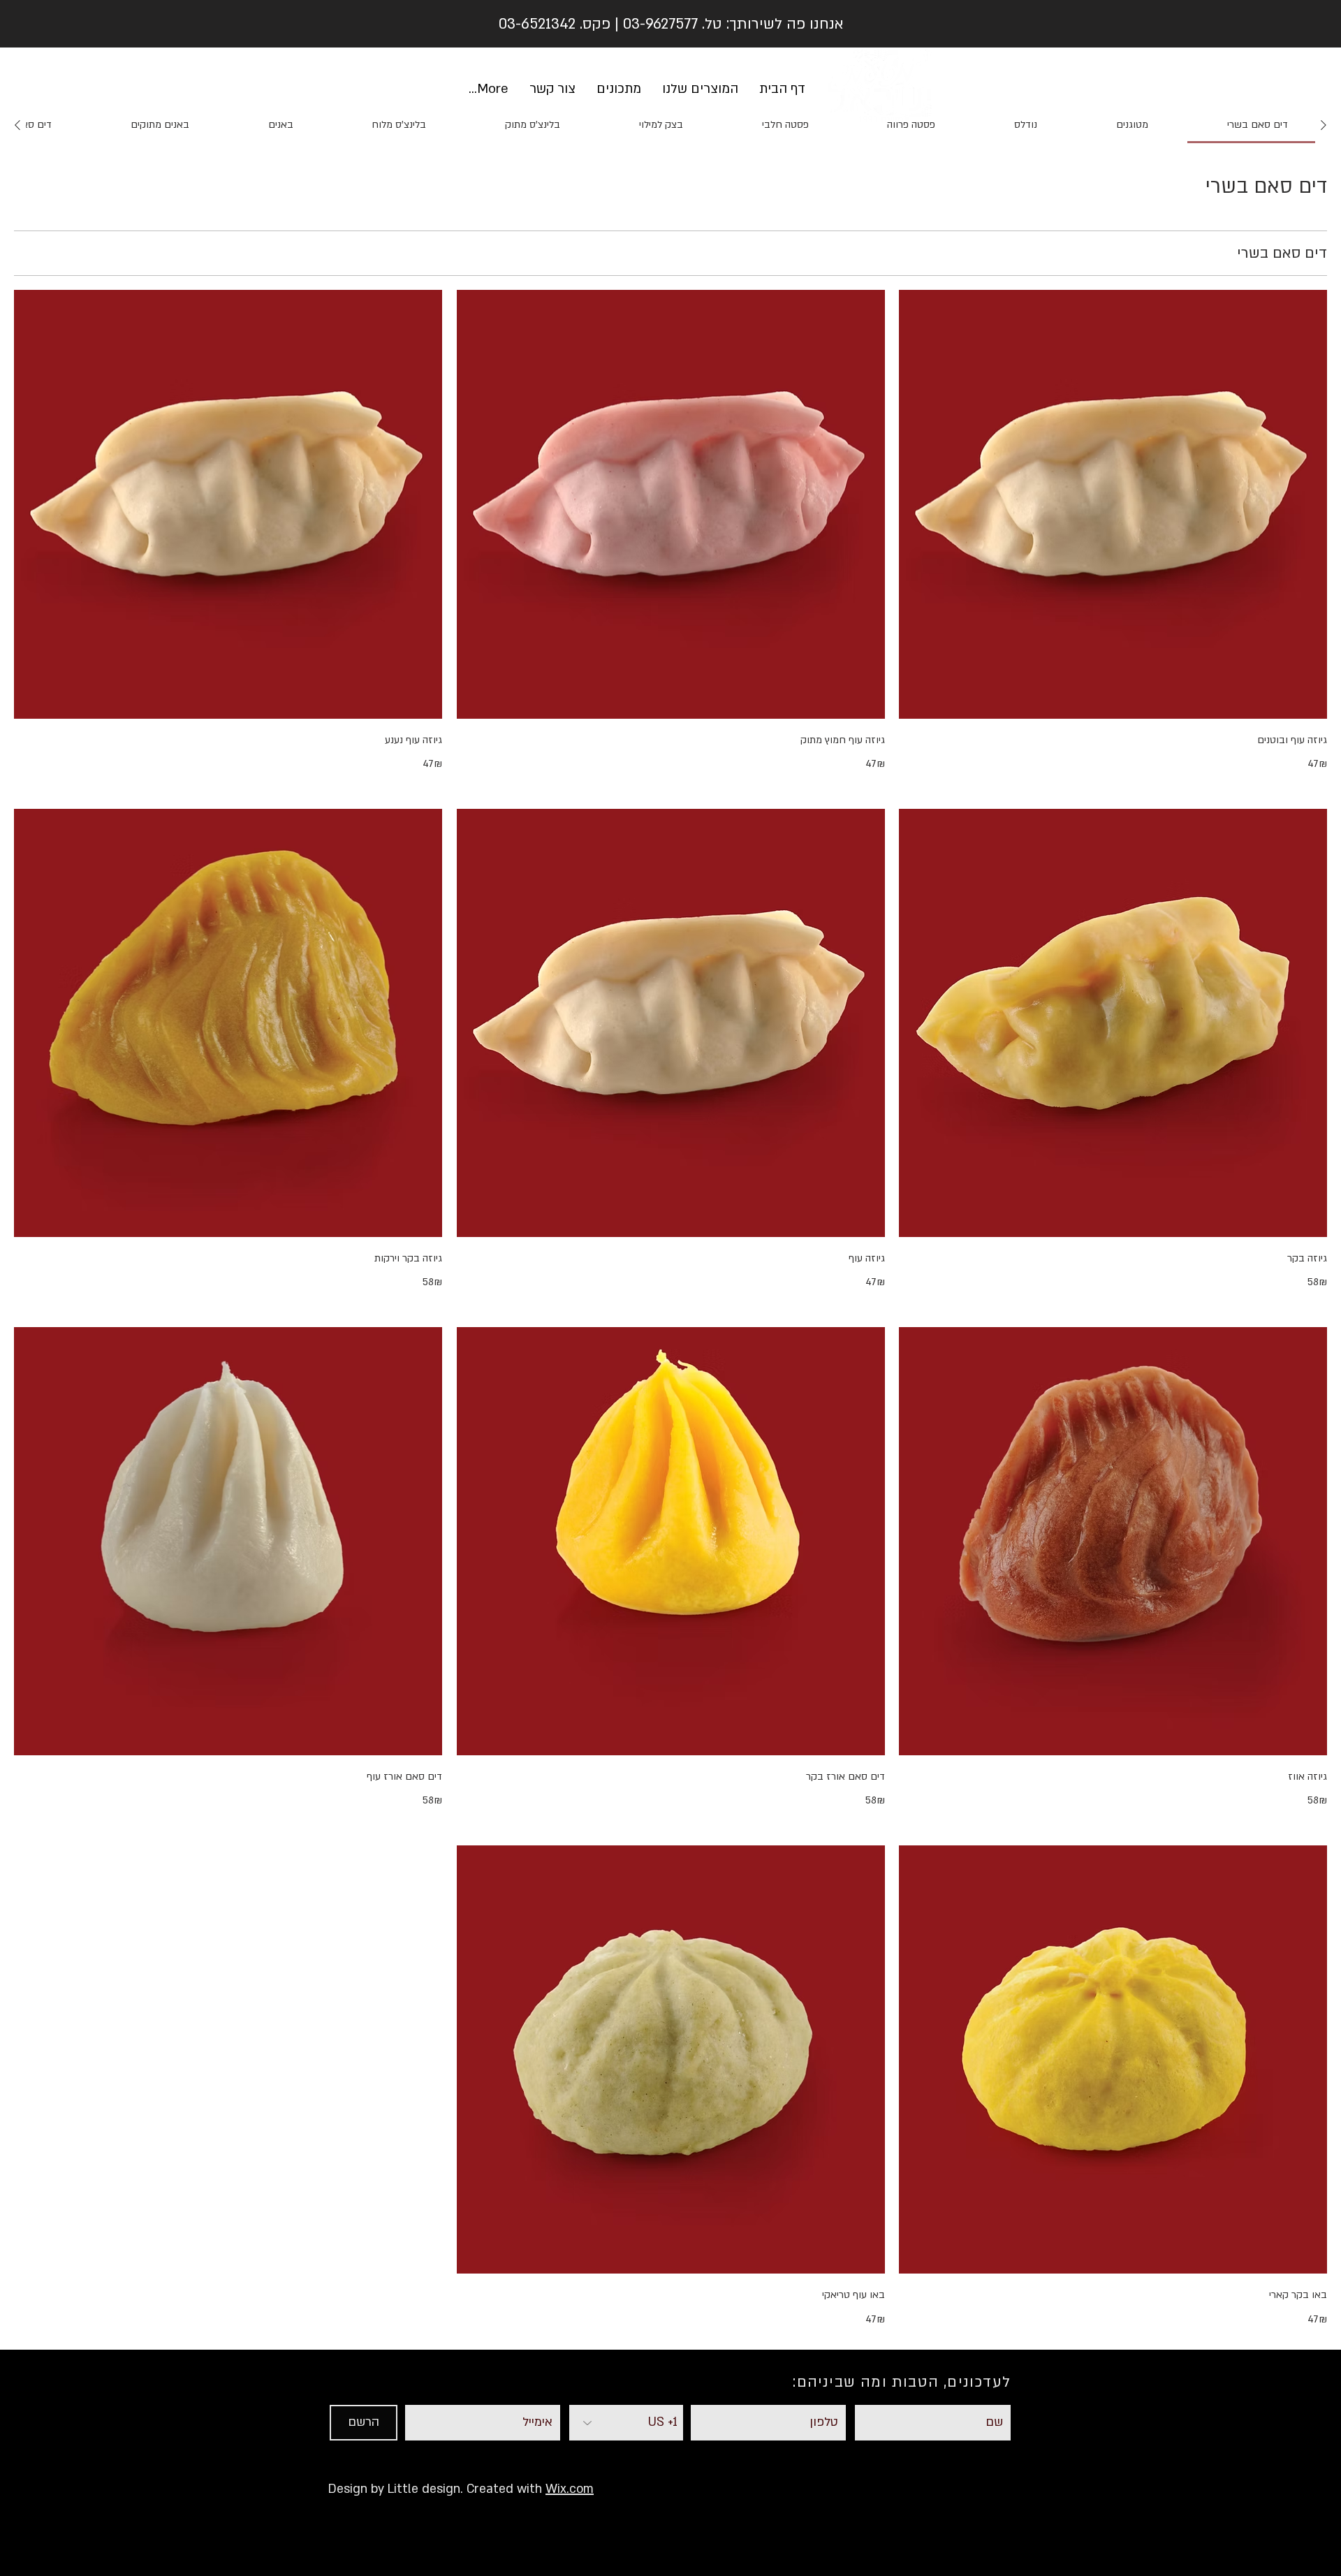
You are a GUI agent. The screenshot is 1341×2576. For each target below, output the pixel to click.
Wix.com (570, 2489)
